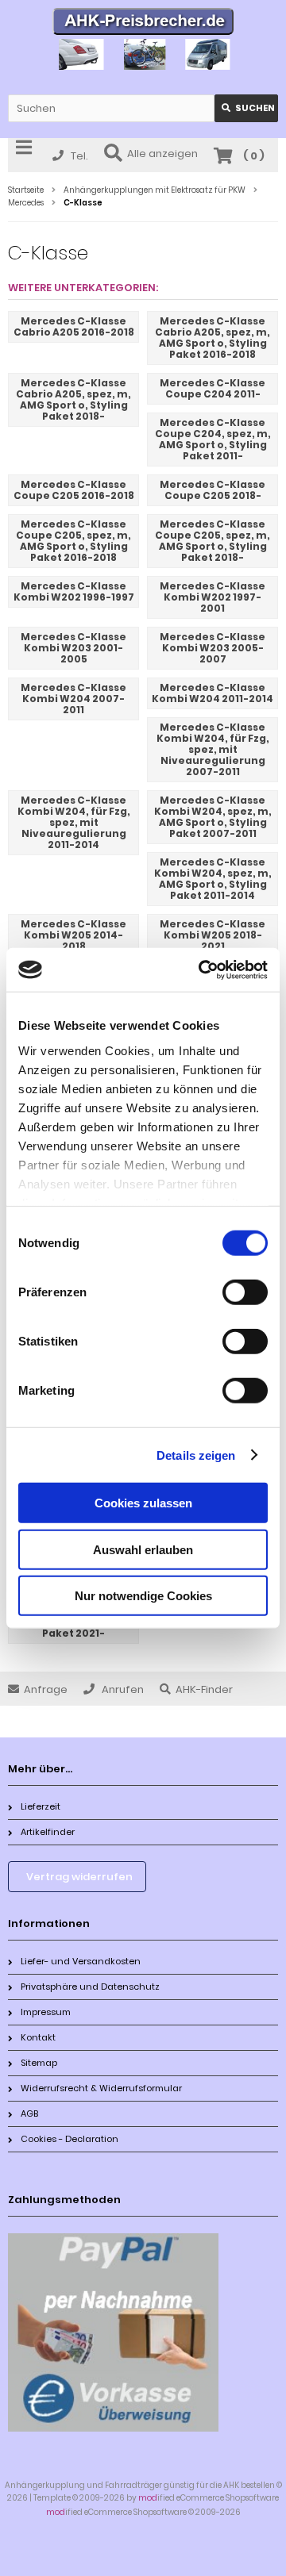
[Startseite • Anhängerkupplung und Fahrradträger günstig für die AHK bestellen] (143, 23)
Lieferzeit (41, 1806)
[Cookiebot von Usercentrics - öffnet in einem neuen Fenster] (202, 969)
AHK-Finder (204, 1689)
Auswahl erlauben (143, 1549)
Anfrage (46, 1689)
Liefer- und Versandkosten (81, 1961)
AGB (29, 2113)
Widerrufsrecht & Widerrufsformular (101, 2088)
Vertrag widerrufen (79, 1877)
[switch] (245, 1292)
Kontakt (38, 2037)
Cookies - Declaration (70, 2139)
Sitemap (39, 2063)
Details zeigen (196, 1455)
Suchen (246, 108)
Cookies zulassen (143, 1503)
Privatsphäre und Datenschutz (90, 1987)
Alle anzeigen (162, 154)
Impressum (46, 2012)
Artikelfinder (48, 1832)
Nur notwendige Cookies (143, 1596)
